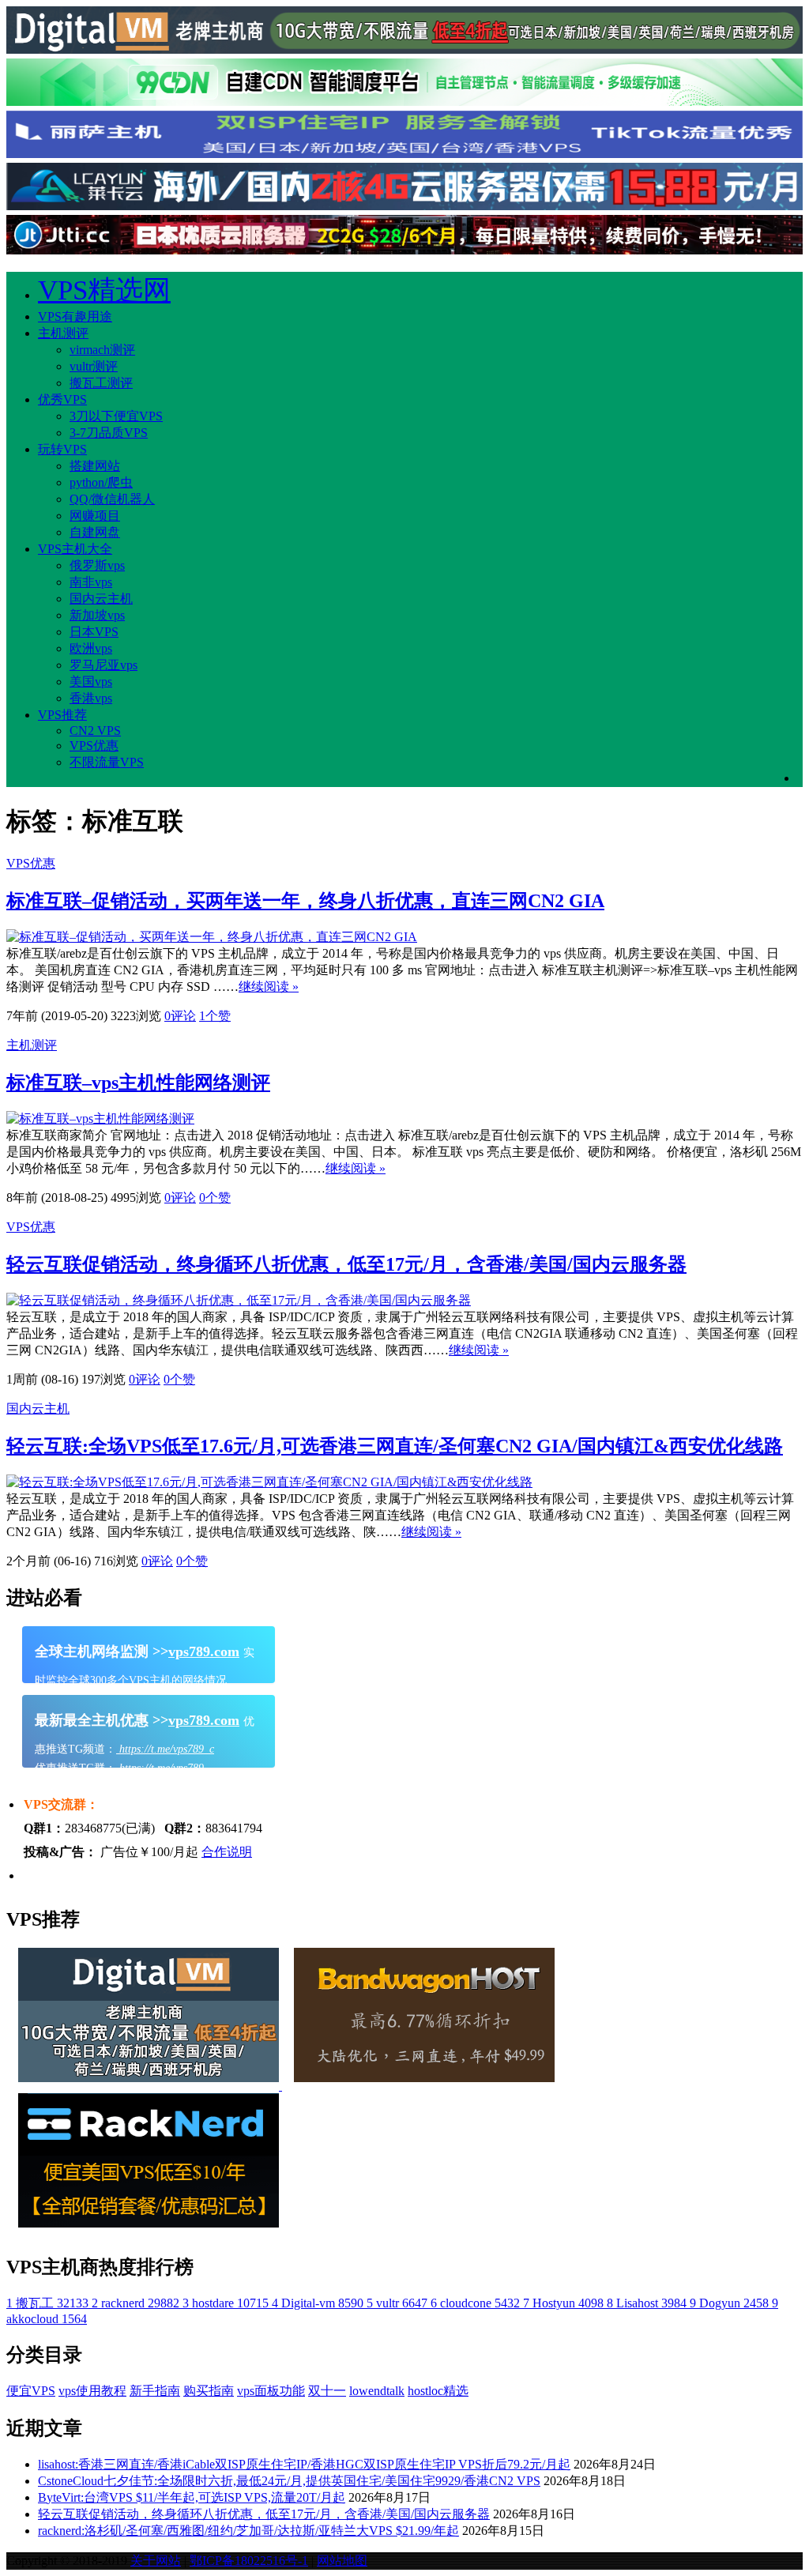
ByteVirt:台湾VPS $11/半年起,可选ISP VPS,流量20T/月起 (192, 2497)
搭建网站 (95, 466)
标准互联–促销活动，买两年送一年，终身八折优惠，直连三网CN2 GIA (305, 901)
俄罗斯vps (97, 565)
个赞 (215, 1016)
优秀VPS (62, 399)
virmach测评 (102, 350)
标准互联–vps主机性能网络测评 (138, 1083)
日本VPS (94, 632)
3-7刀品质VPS (109, 433)
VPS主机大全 (75, 549)
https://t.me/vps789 (160, 1768)
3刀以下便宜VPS (116, 416)
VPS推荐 (62, 715)
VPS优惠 (94, 746)
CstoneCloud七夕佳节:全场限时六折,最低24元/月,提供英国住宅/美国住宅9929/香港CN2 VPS (289, 2481)
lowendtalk (377, 2391)
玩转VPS (62, 449)
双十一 (327, 2391)
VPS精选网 (104, 290)
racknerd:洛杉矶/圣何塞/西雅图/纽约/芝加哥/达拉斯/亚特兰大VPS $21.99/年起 (248, 2531)
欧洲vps (91, 648)
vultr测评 (94, 366)
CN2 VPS (95, 731)
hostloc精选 (438, 2391)
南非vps (91, 582)
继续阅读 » (269, 987)
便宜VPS (31, 2391)
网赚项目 (95, 516)
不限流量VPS (107, 762)
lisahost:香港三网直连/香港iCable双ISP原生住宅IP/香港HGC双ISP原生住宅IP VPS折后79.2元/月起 (304, 2464)
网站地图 (342, 2561)
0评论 (180, 1016)
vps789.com (204, 1651)
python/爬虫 (101, 482)
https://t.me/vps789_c (165, 1749)
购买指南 (209, 2391)
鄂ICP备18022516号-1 (249, 2561)
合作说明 (227, 1852)
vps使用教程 (92, 2391)
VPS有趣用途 (75, 316)
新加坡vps (97, 615)
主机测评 (63, 333)
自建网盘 (95, 532)
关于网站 (156, 2561)
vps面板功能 (271, 2391)
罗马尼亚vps (103, 665)
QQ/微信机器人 (112, 499)
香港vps (91, 698)
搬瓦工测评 (101, 383)
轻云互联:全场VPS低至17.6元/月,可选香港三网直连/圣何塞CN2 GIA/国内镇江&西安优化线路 (395, 1446)
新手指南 (155, 2391)
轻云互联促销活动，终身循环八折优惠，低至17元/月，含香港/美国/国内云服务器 (346, 1264)
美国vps (91, 682)
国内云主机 (101, 599)
